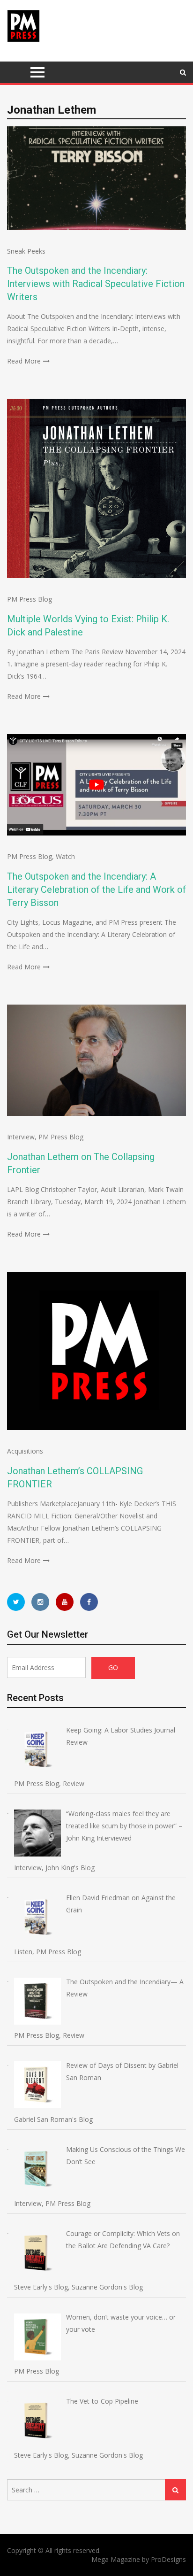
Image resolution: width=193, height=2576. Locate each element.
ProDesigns (168, 2559)
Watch (65, 856)
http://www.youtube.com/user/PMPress (65, 1602)
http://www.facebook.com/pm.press (89, 1602)
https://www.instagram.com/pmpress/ (40, 1602)
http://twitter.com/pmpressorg (16, 1602)
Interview (21, 1137)
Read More (24, 361)
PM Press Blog (30, 599)
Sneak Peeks (26, 251)
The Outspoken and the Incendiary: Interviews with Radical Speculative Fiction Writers (96, 284)
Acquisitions (25, 1451)
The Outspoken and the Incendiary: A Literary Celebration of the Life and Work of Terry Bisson (96, 890)
